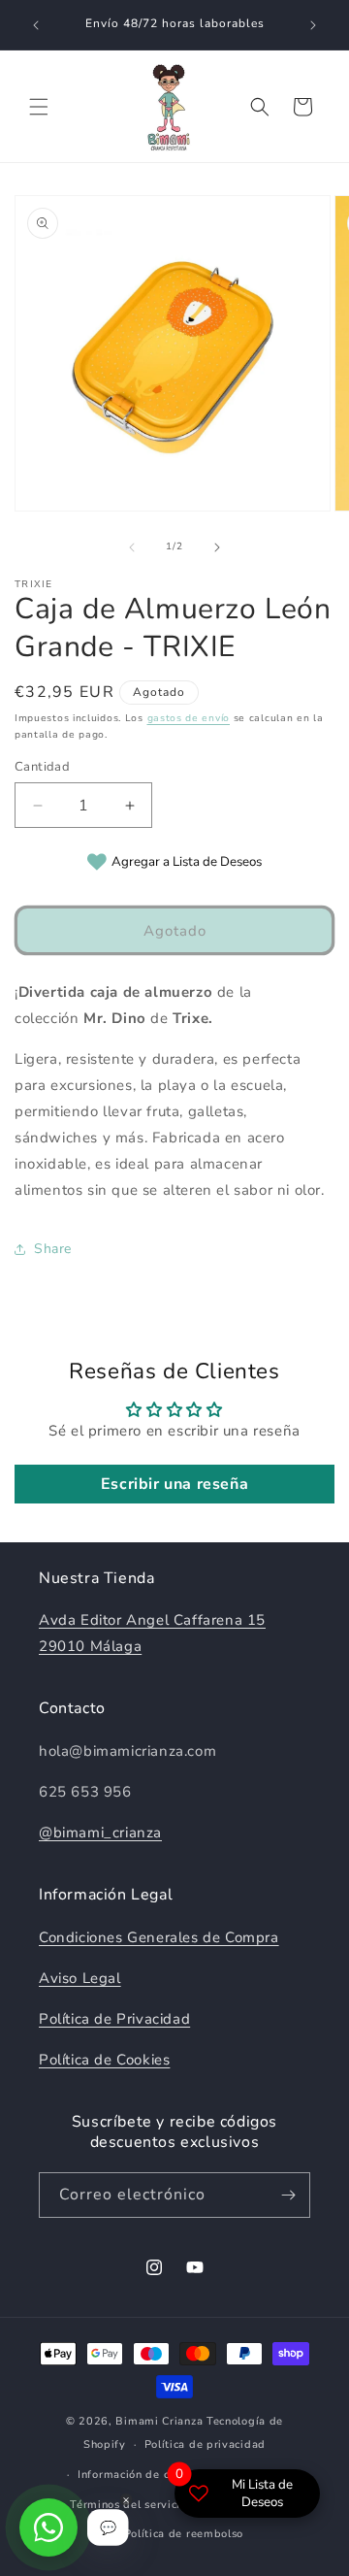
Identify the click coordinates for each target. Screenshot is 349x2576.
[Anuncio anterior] (36, 25)
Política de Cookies (104, 2060)
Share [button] (53, 1249)
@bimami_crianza (100, 1833)
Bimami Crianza (159, 2421)
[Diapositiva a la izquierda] (132, 547)
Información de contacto (143, 2475)
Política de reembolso (184, 2534)
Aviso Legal (80, 1978)
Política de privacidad (205, 2444)
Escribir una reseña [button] (174, 1484)
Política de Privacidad (114, 2019)
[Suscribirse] (288, 2195)
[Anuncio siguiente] (313, 25)
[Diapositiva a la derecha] (217, 547)
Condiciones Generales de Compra (159, 1937)
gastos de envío (189, 718)
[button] (39, 107)
